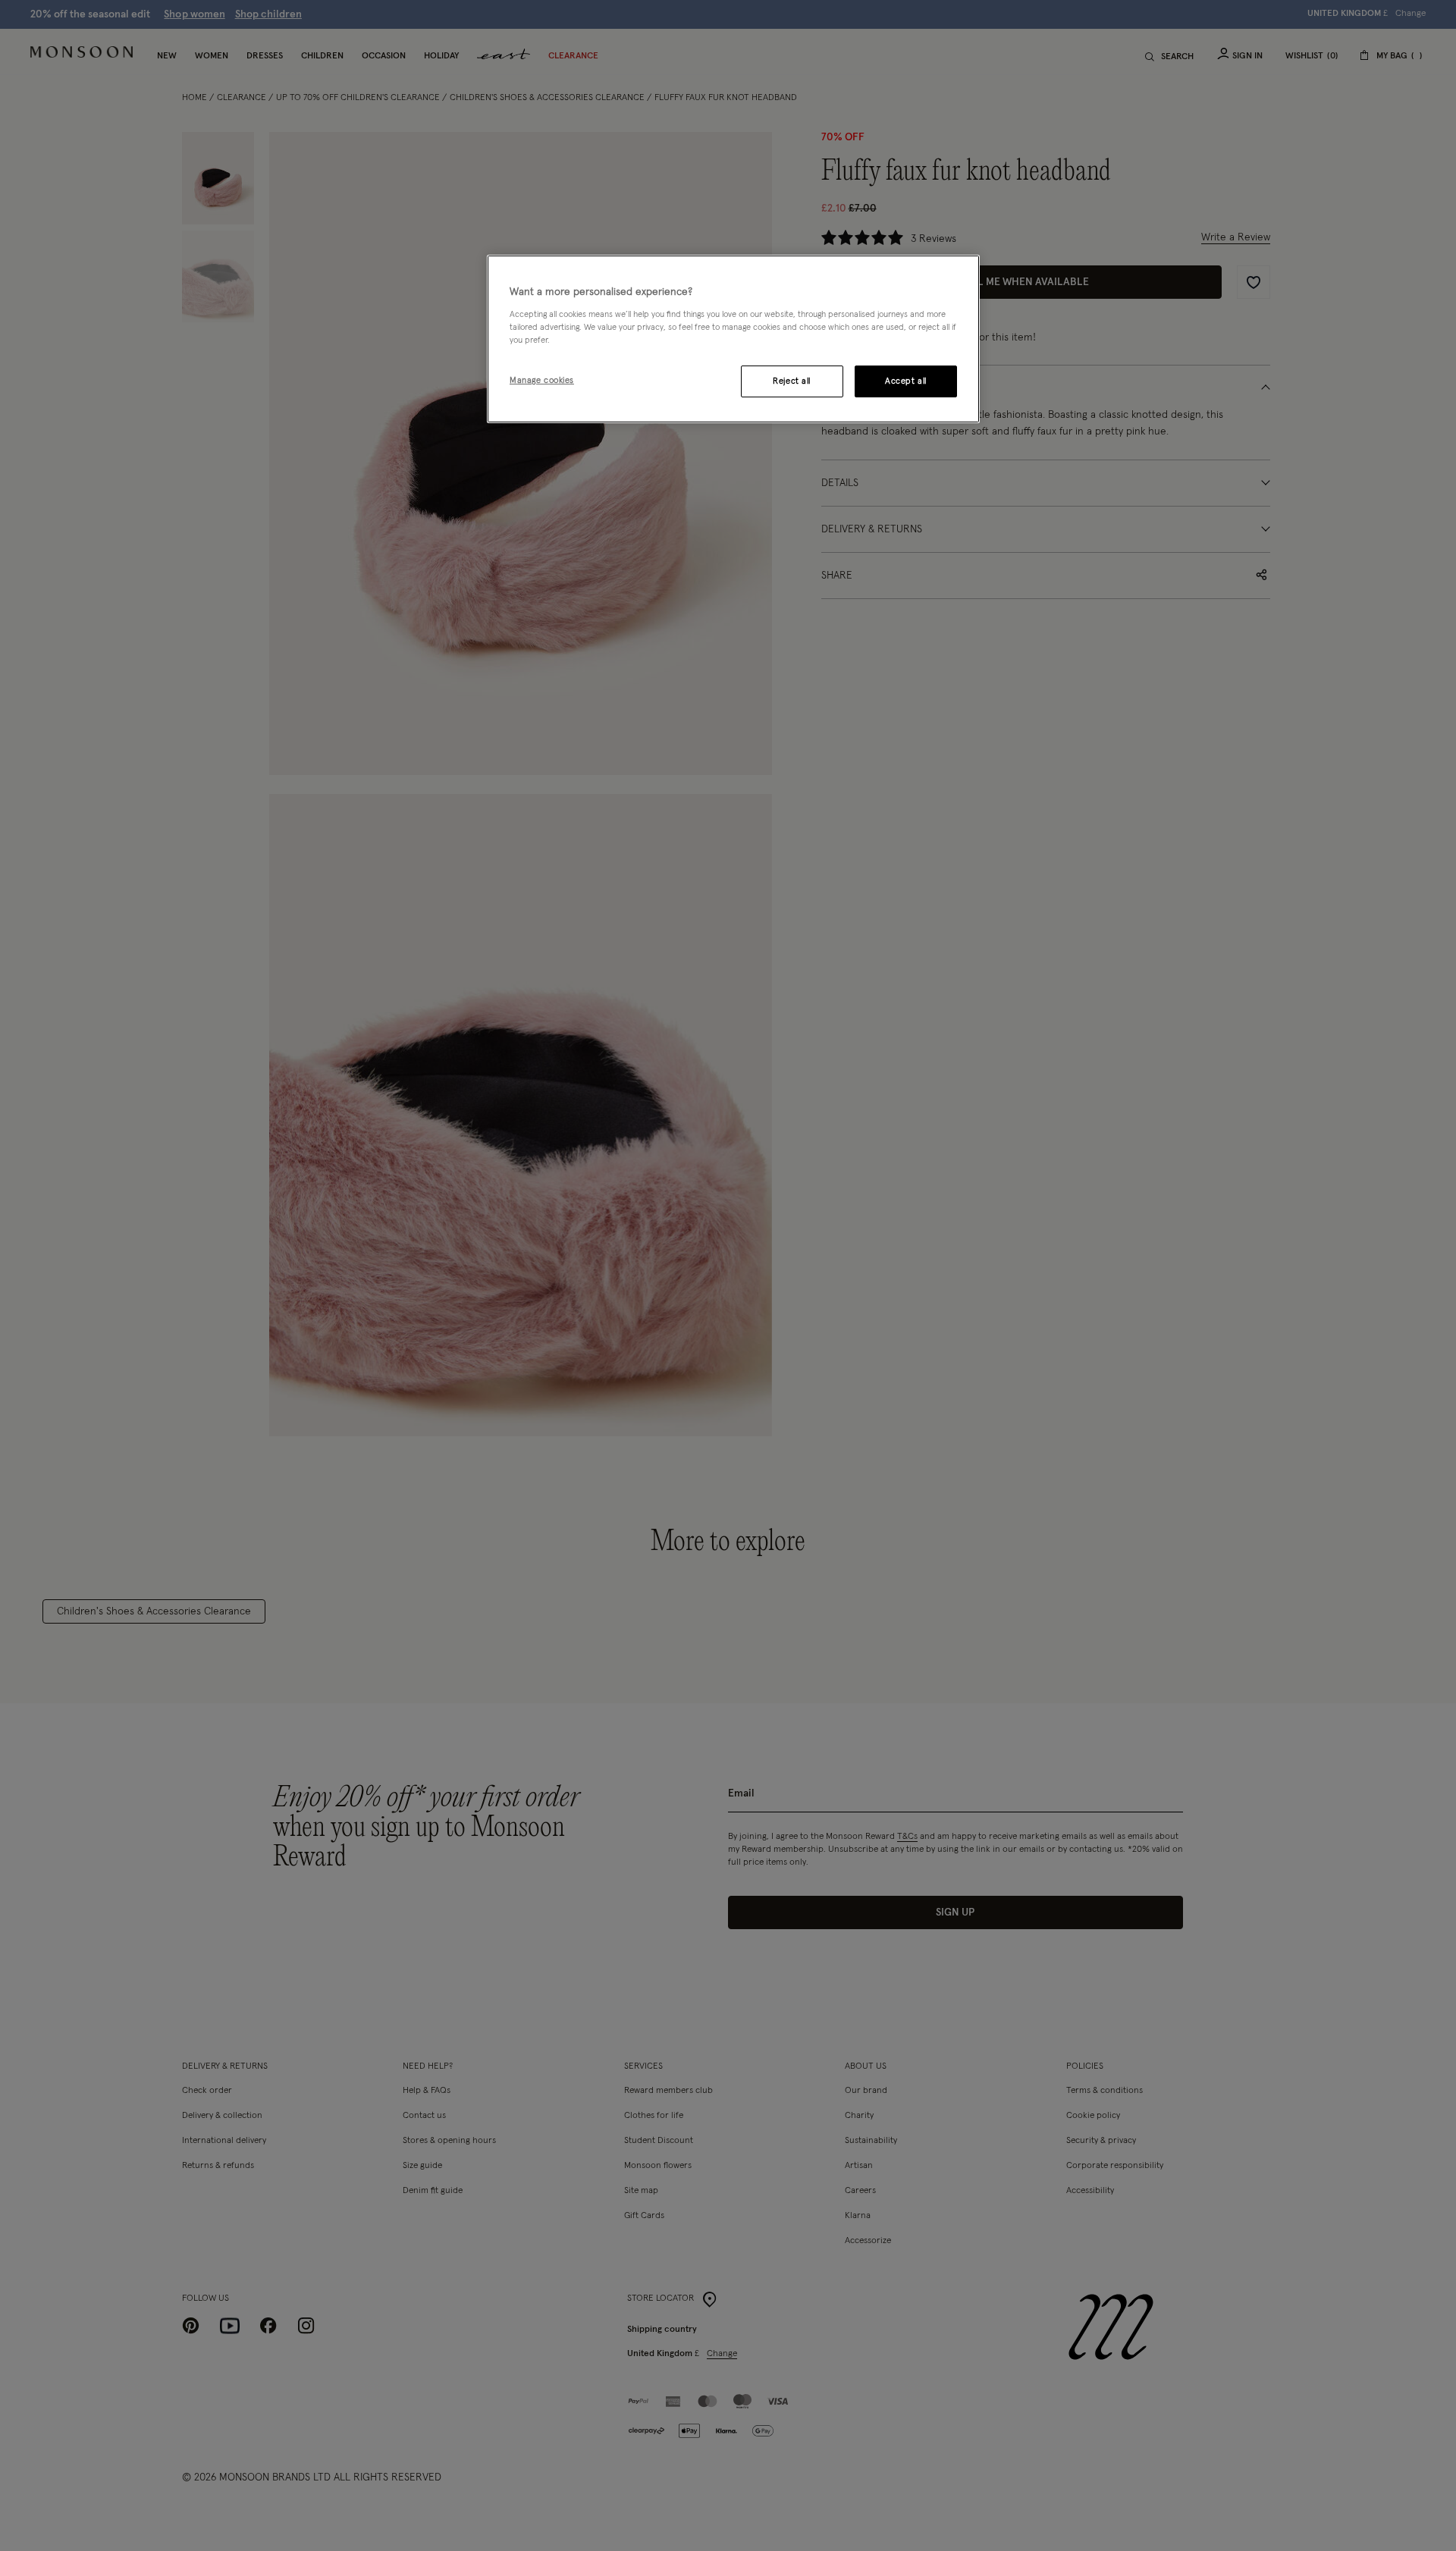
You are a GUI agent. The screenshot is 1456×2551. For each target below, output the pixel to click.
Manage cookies (542, 380)
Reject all (792, 381)
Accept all (906, 381)
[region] (733, 339)
